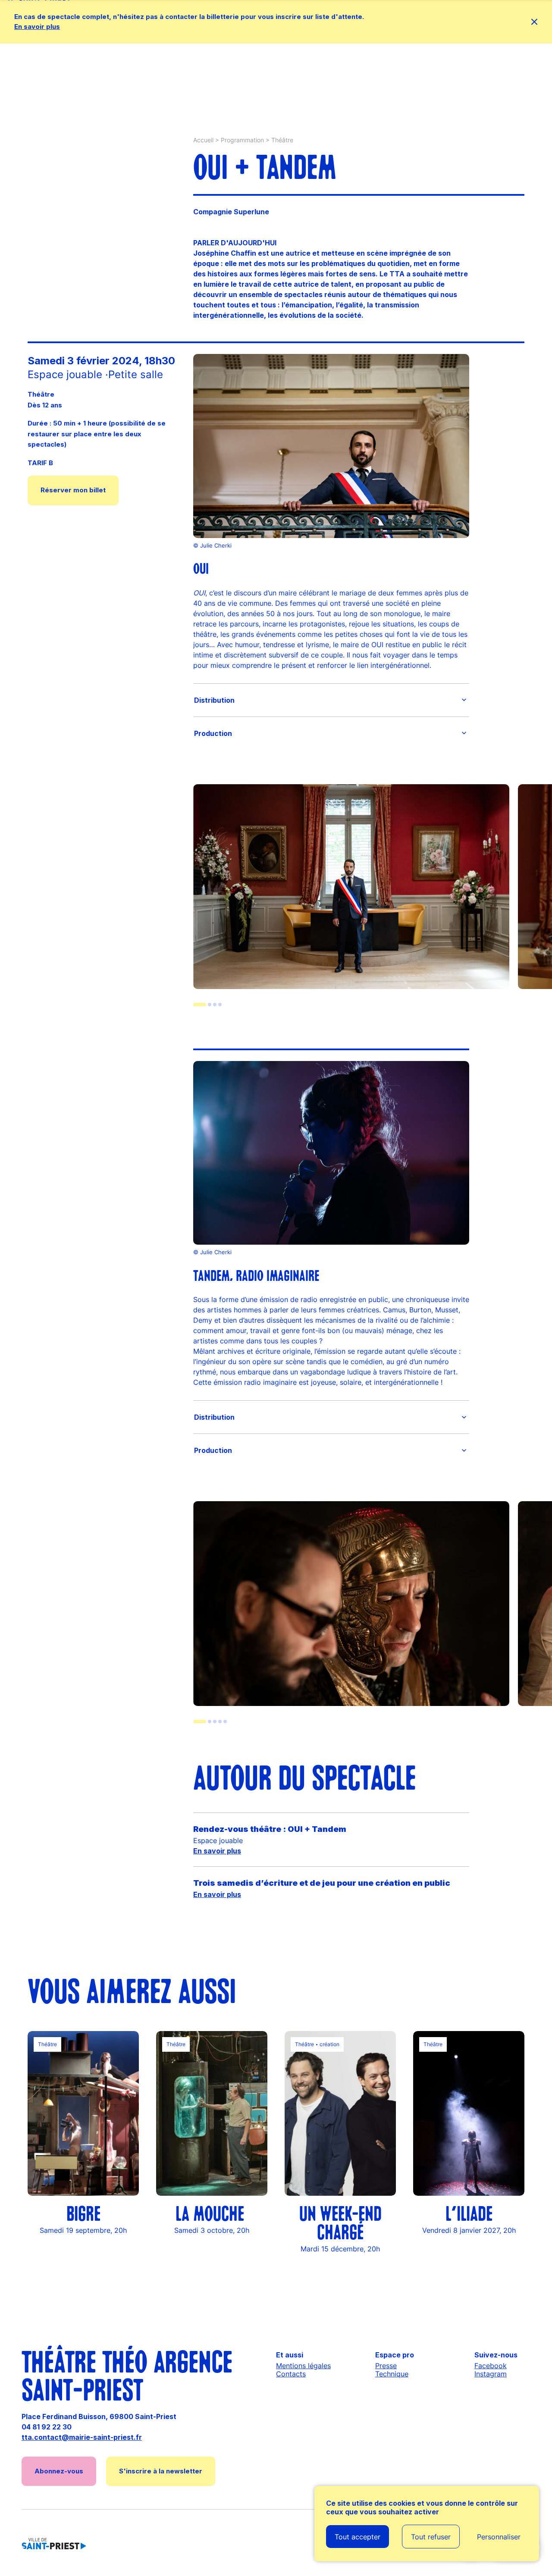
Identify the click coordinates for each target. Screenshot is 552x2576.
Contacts (291, 2374)
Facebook (491, 2366)
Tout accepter (358, 2537)
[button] (331, 700)
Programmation (242, 140)
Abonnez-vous (59, 2471)
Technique (392, 2374)
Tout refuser (431, 2537)
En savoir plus (37, 27)
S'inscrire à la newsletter (161, 2471)
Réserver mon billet (73, 490)
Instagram (491, 2374)
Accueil (203, 140)
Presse (386, 2366)
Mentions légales (303, 2366)
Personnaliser (499, 2537)
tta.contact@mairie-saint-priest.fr (82, 2437)
